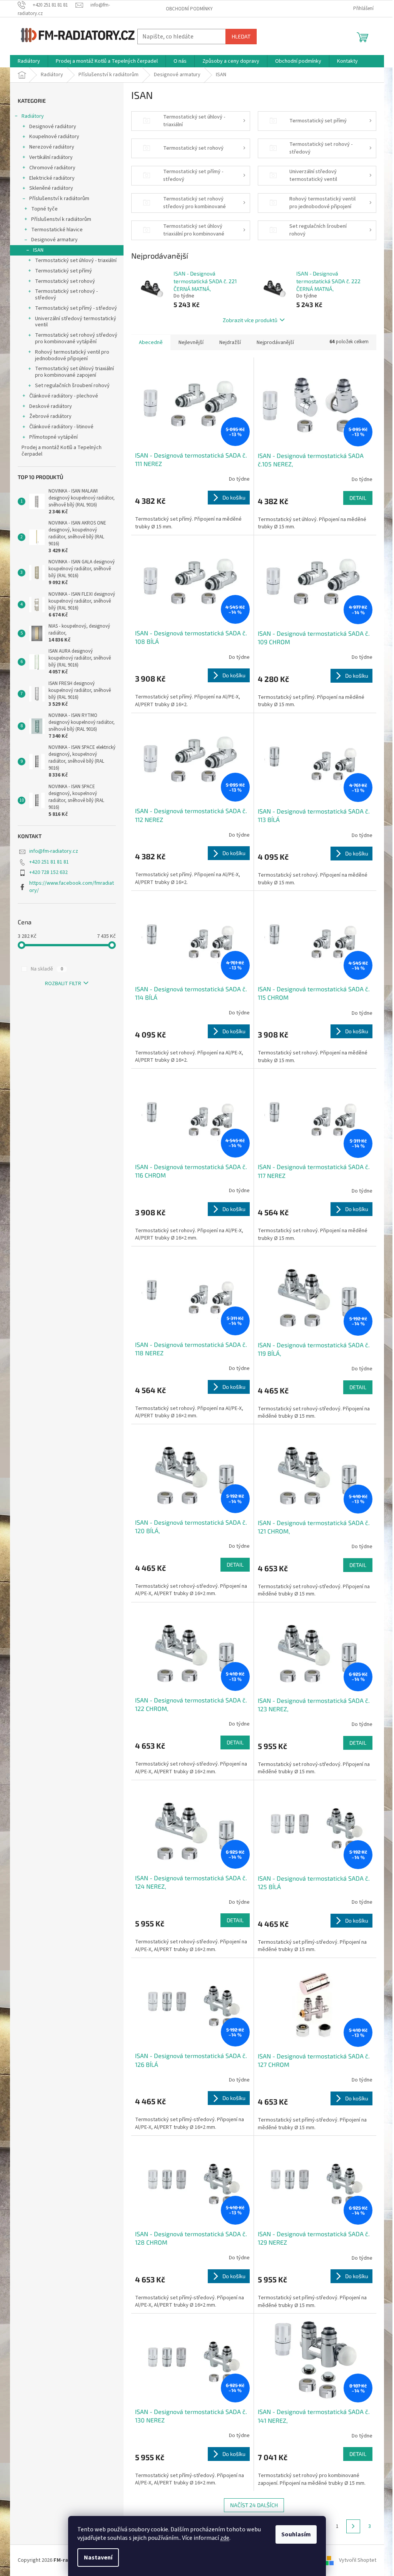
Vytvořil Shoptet (358, 2560)
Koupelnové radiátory (54, 137)
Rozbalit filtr (63, 984)
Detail (358, 498)
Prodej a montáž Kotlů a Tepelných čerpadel (62, 451)
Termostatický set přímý (63, 271)
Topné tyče (44, 209)
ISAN (38, 250)
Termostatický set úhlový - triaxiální (76, 261)
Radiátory (33, 116)
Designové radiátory (53, 127)
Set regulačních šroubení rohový (72, 386)
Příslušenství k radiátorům (59, 199)
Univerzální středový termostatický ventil (76, 322)
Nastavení (98, 2558)
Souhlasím (296, 2534)
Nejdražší (230, 342)
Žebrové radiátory (50, 416)
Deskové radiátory (51, 406)
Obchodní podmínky (189, 9)
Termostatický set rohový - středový (66, 295)
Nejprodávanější (275, 342)
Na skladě (47, 969)
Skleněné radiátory (51, 188)
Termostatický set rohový (65, 281)
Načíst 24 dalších (254, 2505)
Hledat (241, 36)
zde (225, 2538)
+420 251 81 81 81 (49, 862)
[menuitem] (29, 61)
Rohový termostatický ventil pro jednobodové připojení (72, 355)
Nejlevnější (191, 342)
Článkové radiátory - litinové (61, 427)
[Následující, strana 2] (353, 2526)
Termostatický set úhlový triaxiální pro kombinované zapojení (74, 372)
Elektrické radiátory (52, 178)
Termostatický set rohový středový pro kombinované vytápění (76, 338)
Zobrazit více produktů (250, 320)
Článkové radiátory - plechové (64, 396)
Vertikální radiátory (51, 157)
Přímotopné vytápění (53, 437)
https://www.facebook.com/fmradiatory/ (72, 887)
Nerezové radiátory (52, 147)
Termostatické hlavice (57, 230)
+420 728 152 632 (48, 872)
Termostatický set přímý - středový (76, 308)
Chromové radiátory (52, 168)
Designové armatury (54, 240)
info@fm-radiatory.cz (54, 851)
